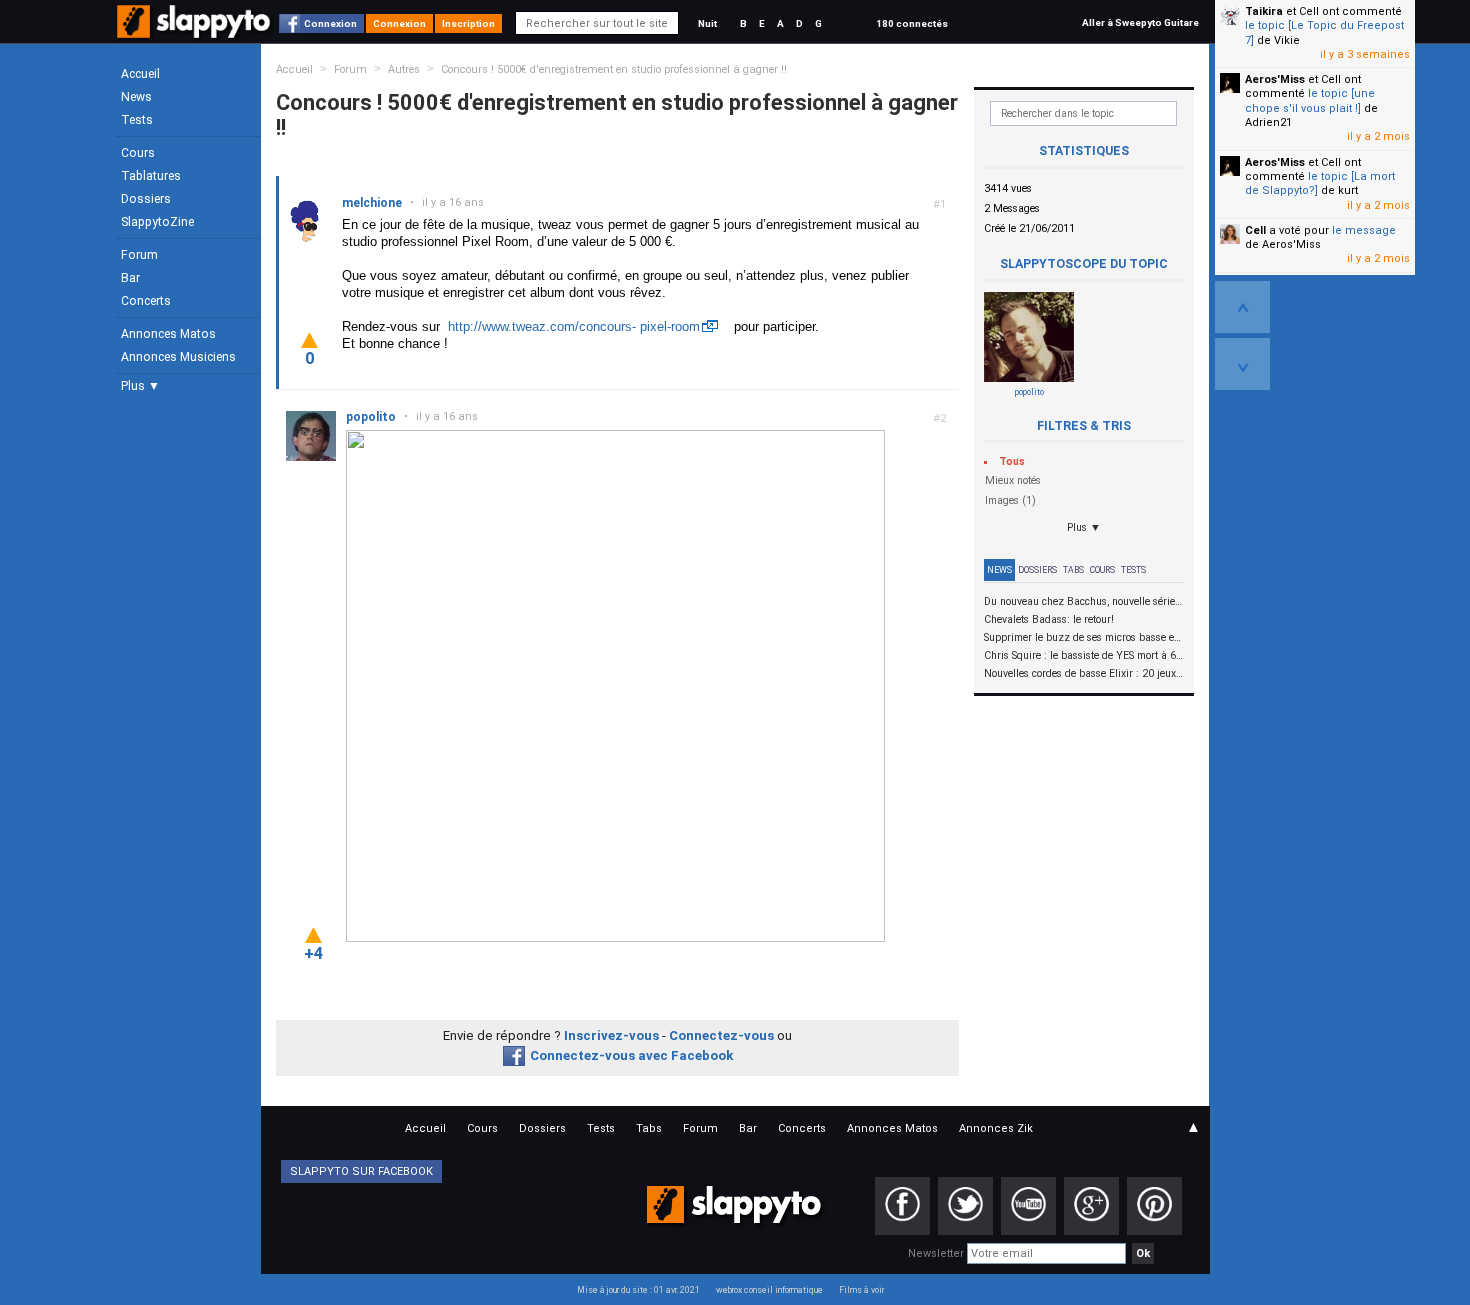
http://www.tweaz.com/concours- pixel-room (574, 326)
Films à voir (861, 1290)
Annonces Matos (168, 334)
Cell (1255, 230)
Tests (137, 120)
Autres (404, 69)
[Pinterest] (1154, 1206)
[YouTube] (1028, 1206)
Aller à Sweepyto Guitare (1140, 22)
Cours (138, 153)
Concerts (146, 301)
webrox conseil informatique (769, 1290)
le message (1364, 230)
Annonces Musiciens (178, 357)
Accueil (140, 74)
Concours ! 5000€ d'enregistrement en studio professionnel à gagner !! (614, 69)
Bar (130, 278)
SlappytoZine (157, 222)
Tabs (1073, 570)
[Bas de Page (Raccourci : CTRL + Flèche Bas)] (1242, 364)
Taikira (1264, 11)
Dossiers (146, 199)
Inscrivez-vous (611, 1035)
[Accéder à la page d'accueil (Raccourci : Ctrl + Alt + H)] (195, 31)
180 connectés (912, 23)
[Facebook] (902, 1206)
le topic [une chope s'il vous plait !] (1310, 100)
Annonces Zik (996, 1128)
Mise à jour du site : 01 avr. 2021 (638, 1290)
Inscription (468, 23)
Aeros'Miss (1275, 79)
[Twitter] (965, 1206)
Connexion (330, 23)
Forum (139, 255)
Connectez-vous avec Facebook (631, 1055)
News (136, 97)
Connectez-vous (721, 1035)
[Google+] (1091, 1206)
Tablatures (151, 176)
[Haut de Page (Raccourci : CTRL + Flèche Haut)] (1242, 307)
